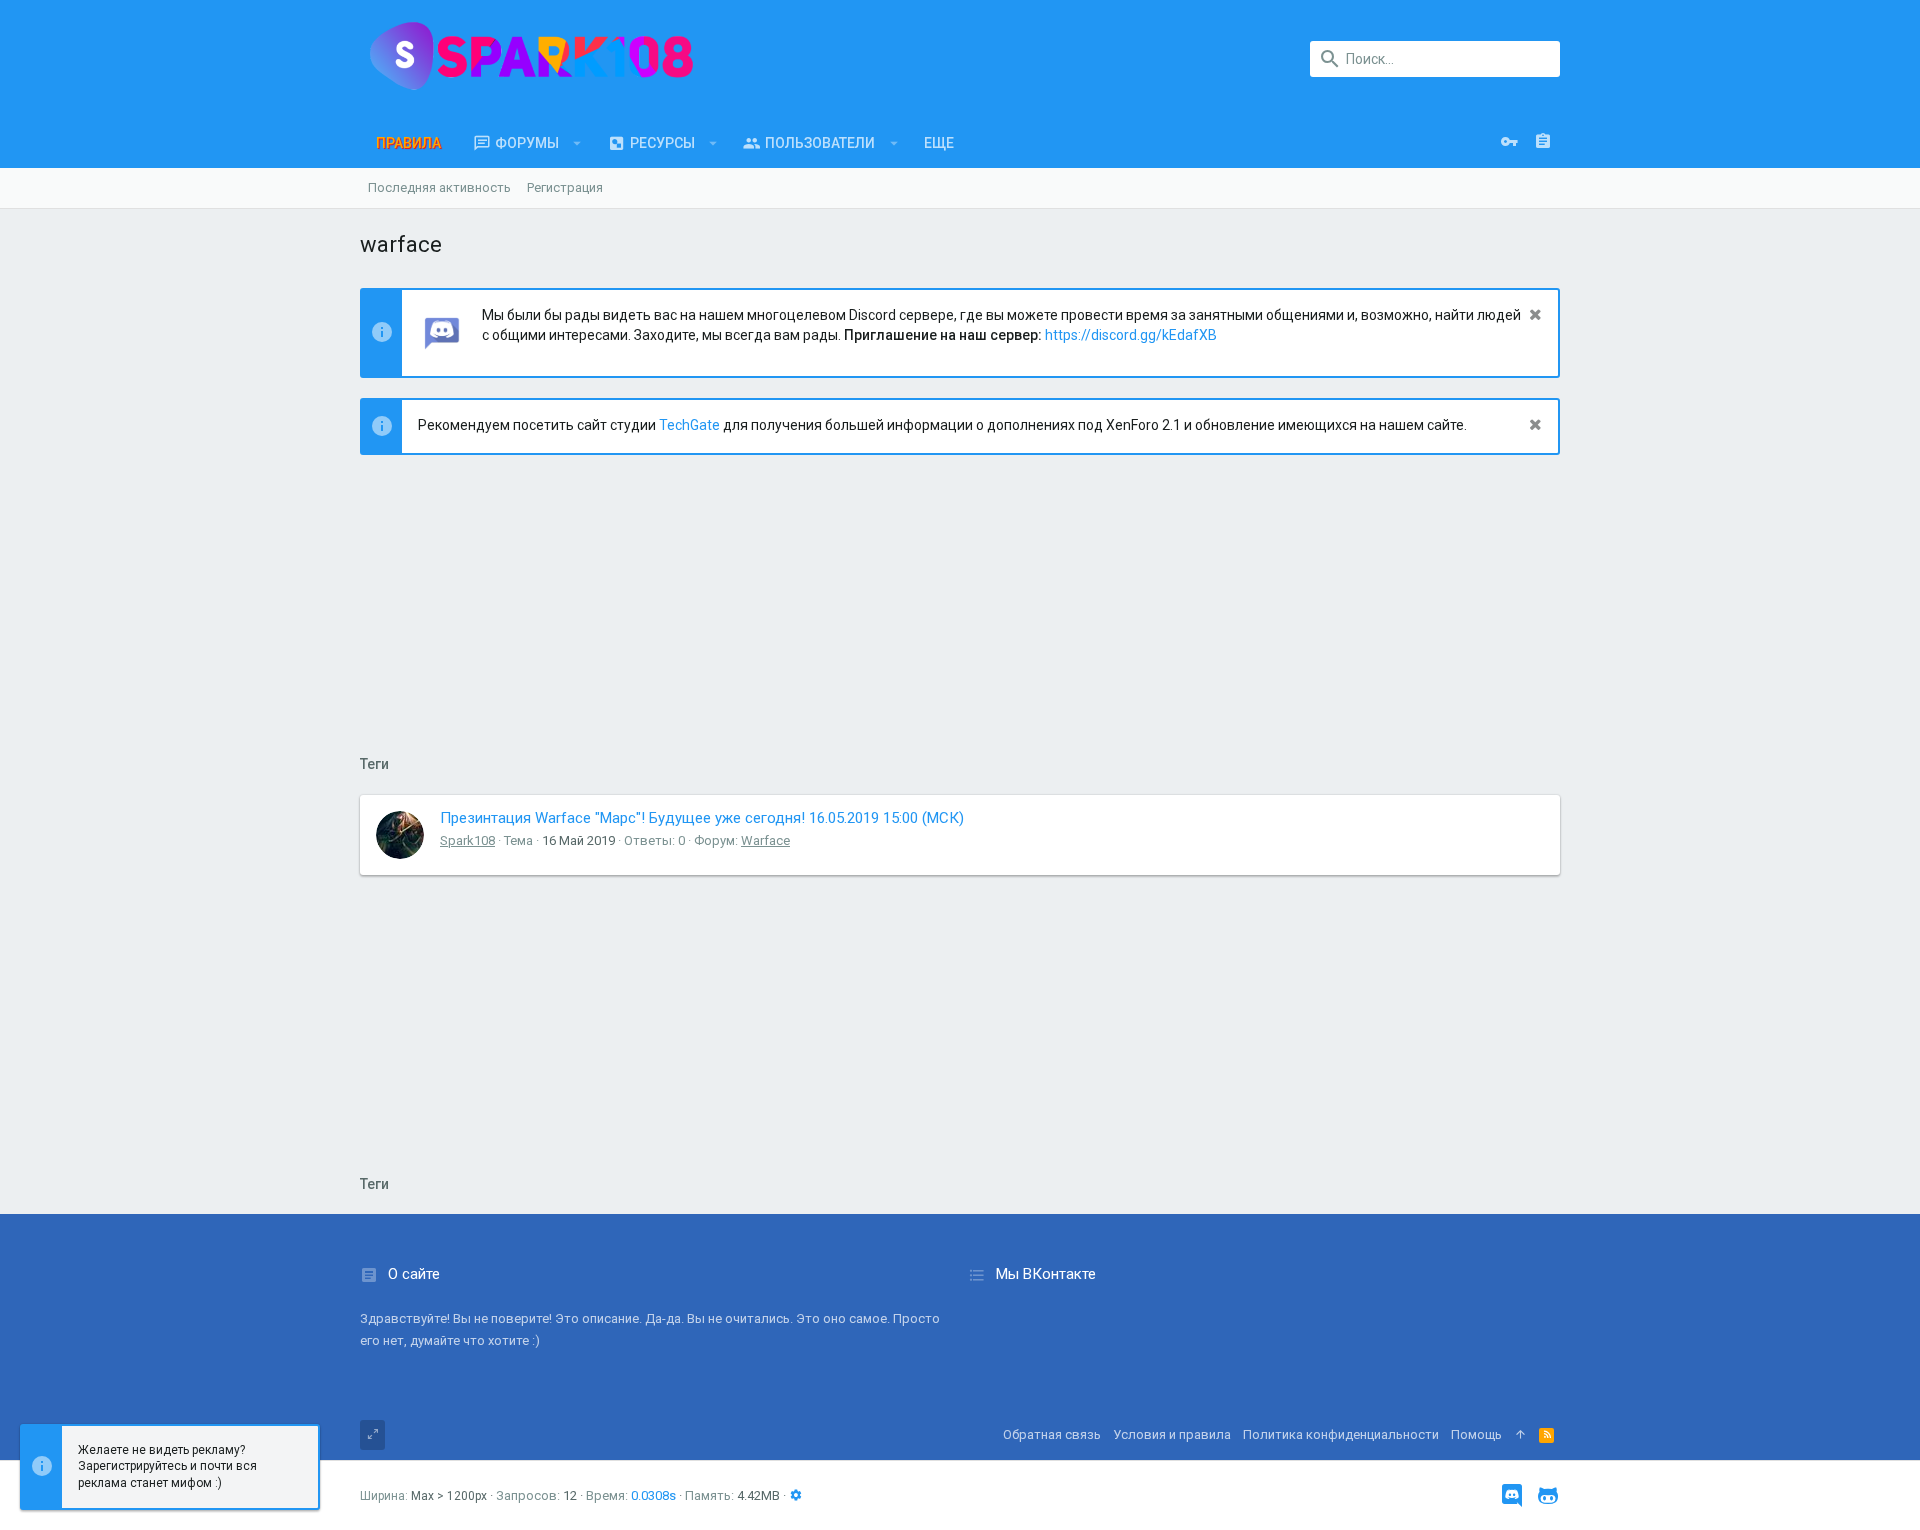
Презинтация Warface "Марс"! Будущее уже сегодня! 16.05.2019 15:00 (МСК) (702, 818)
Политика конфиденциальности (1341, 1434)
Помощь (1476, 1434)
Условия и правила (1172, 1434)
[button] (577, 143)
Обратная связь (1052, 1434)
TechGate (689, 425)
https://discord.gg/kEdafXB (1131, 335)
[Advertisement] (960, 615)
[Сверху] (1520, 1435)
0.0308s (653, 1495)
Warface (765, 840)
